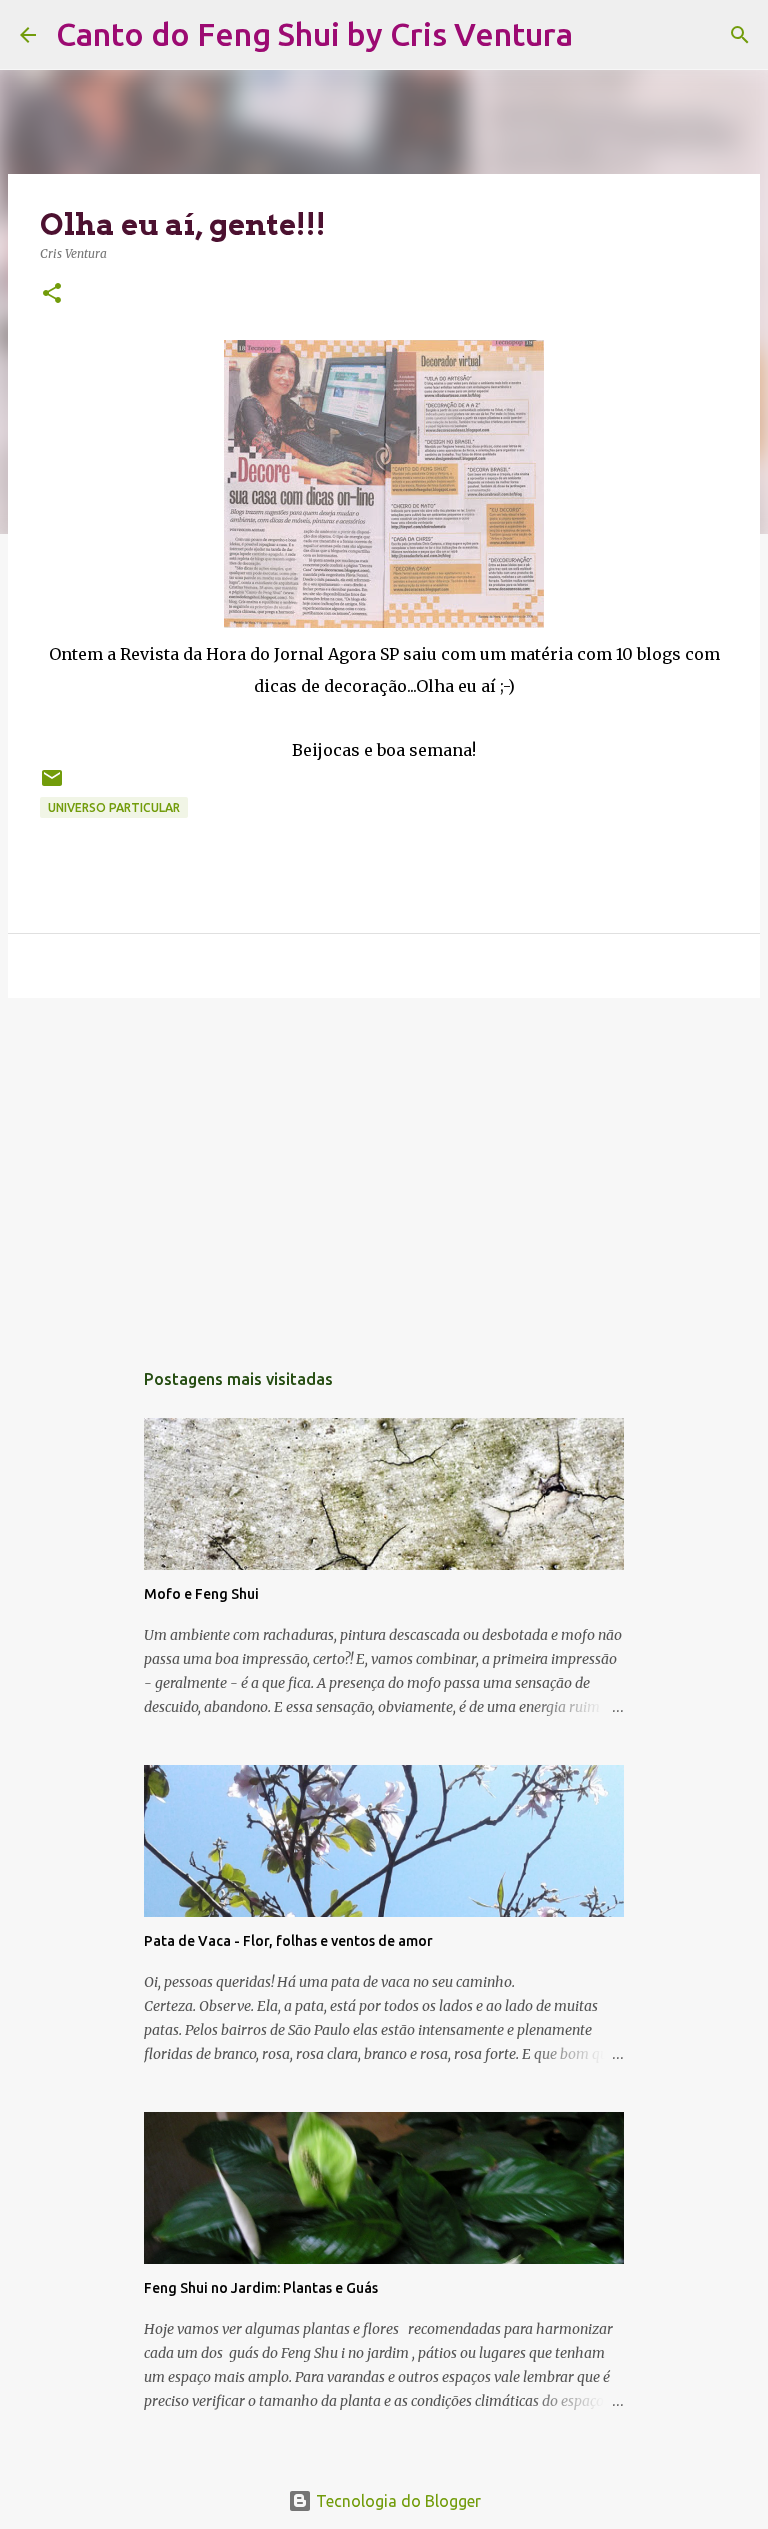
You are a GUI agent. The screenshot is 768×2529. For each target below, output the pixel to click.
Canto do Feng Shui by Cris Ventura (314, 34)
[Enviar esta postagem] (52, 785)
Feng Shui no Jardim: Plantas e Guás (261, 2288)
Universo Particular (114, 807)
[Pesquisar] (601, 35)
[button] (52, 294)
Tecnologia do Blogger (396, 2501)
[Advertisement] (384, 1168)
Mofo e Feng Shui (201, 1594)
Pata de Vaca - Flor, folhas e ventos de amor (288, 1941)
